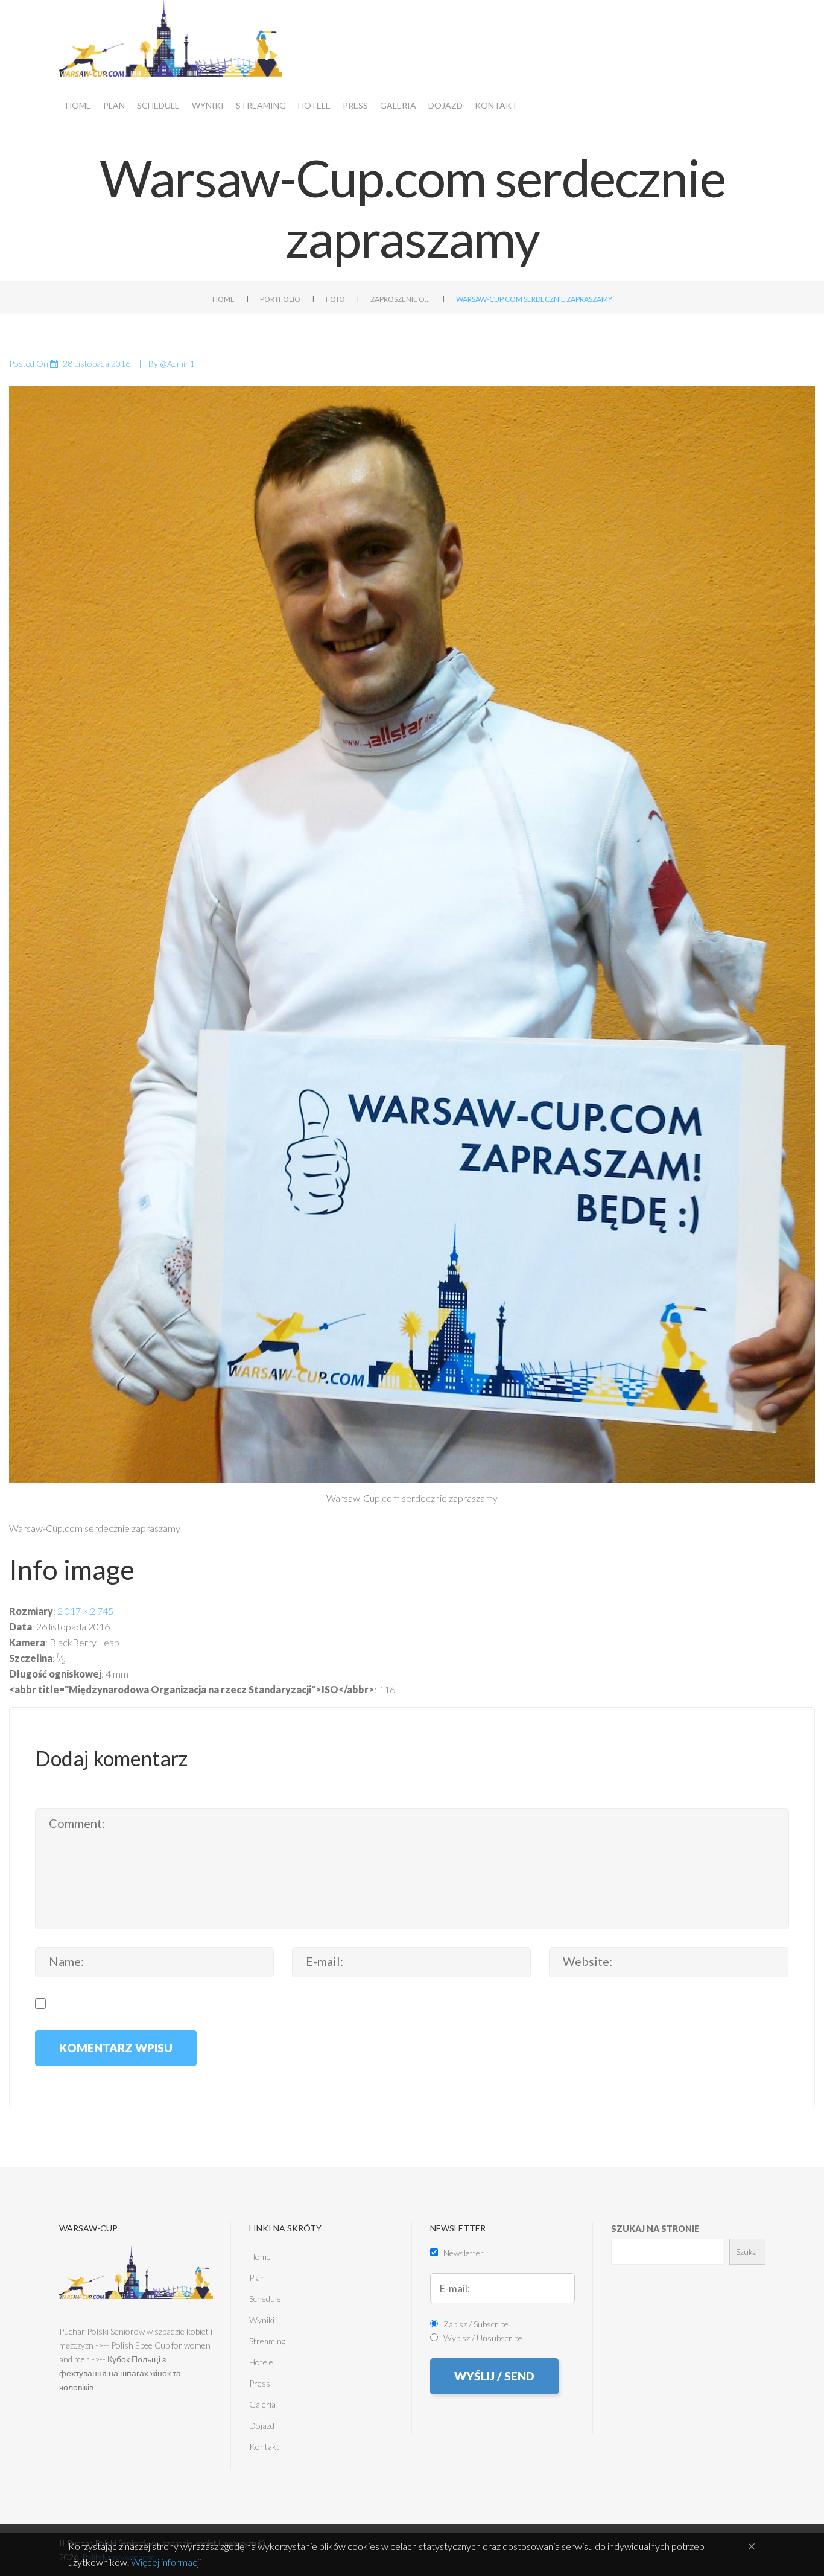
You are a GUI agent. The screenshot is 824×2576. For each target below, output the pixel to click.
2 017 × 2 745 (85, 1611)
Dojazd (445, 105)
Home (78, 105)
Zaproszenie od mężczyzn (401, 299)
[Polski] (765, 17)
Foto (335, 299)
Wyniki (208, 105)
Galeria (398, 105)
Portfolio (280, 299)
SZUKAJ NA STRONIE (655, 2229)
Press (355, 105)
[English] (786, 17)
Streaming (261, 105)
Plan (114, 105)
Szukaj (747, 2252)
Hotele (314, 105)
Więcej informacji (166, 2562)
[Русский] (807, 17)
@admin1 (177, 364)
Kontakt (496, 105)
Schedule (158, 105)
